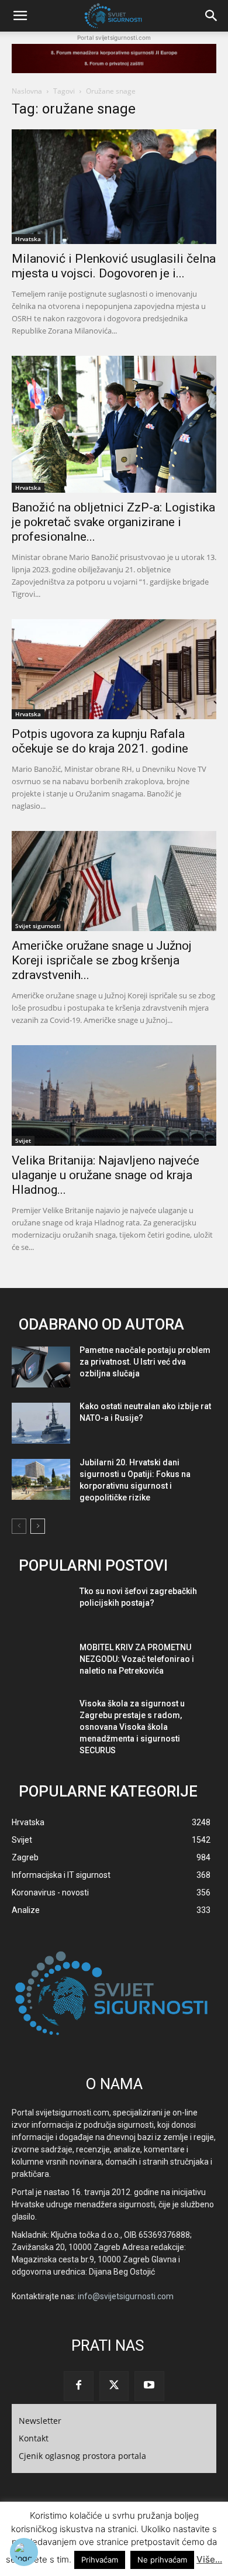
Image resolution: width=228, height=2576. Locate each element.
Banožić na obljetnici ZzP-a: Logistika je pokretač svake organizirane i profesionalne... (113, 522)
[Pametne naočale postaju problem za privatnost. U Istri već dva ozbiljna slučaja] (41, 1367)
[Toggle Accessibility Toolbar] (24, 2552)
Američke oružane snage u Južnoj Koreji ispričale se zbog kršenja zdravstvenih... (102, 960)
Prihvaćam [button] (100, 2560)
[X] (114, 2386)
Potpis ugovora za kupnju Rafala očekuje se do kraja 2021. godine (100, 741)
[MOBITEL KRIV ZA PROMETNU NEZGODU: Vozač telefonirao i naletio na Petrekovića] (41, 1664)
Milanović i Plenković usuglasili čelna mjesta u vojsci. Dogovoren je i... (114, 266)
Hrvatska (28, 239)
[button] (20, 16)
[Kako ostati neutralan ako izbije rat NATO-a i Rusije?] (41, 1423)
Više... (209, 2559)
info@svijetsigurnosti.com (126, 2296)
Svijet (23, 1141)
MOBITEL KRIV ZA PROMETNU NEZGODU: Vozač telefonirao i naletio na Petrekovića (137, 1659)
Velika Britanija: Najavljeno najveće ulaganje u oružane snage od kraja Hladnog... (106, 1175)
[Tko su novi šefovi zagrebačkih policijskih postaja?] (41, 1608)
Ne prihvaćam (162, 2560)
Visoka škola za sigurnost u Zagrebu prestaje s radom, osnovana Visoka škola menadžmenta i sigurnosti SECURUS (132, 1727)
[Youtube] (149, 2386)
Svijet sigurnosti (38, 926)
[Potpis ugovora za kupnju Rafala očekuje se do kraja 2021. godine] (114, 669)
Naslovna (27, 91)
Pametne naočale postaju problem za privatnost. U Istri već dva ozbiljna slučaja (145, 1362)
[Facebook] (78, 2386)
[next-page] (38, 1526)
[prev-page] (19, 1526)
